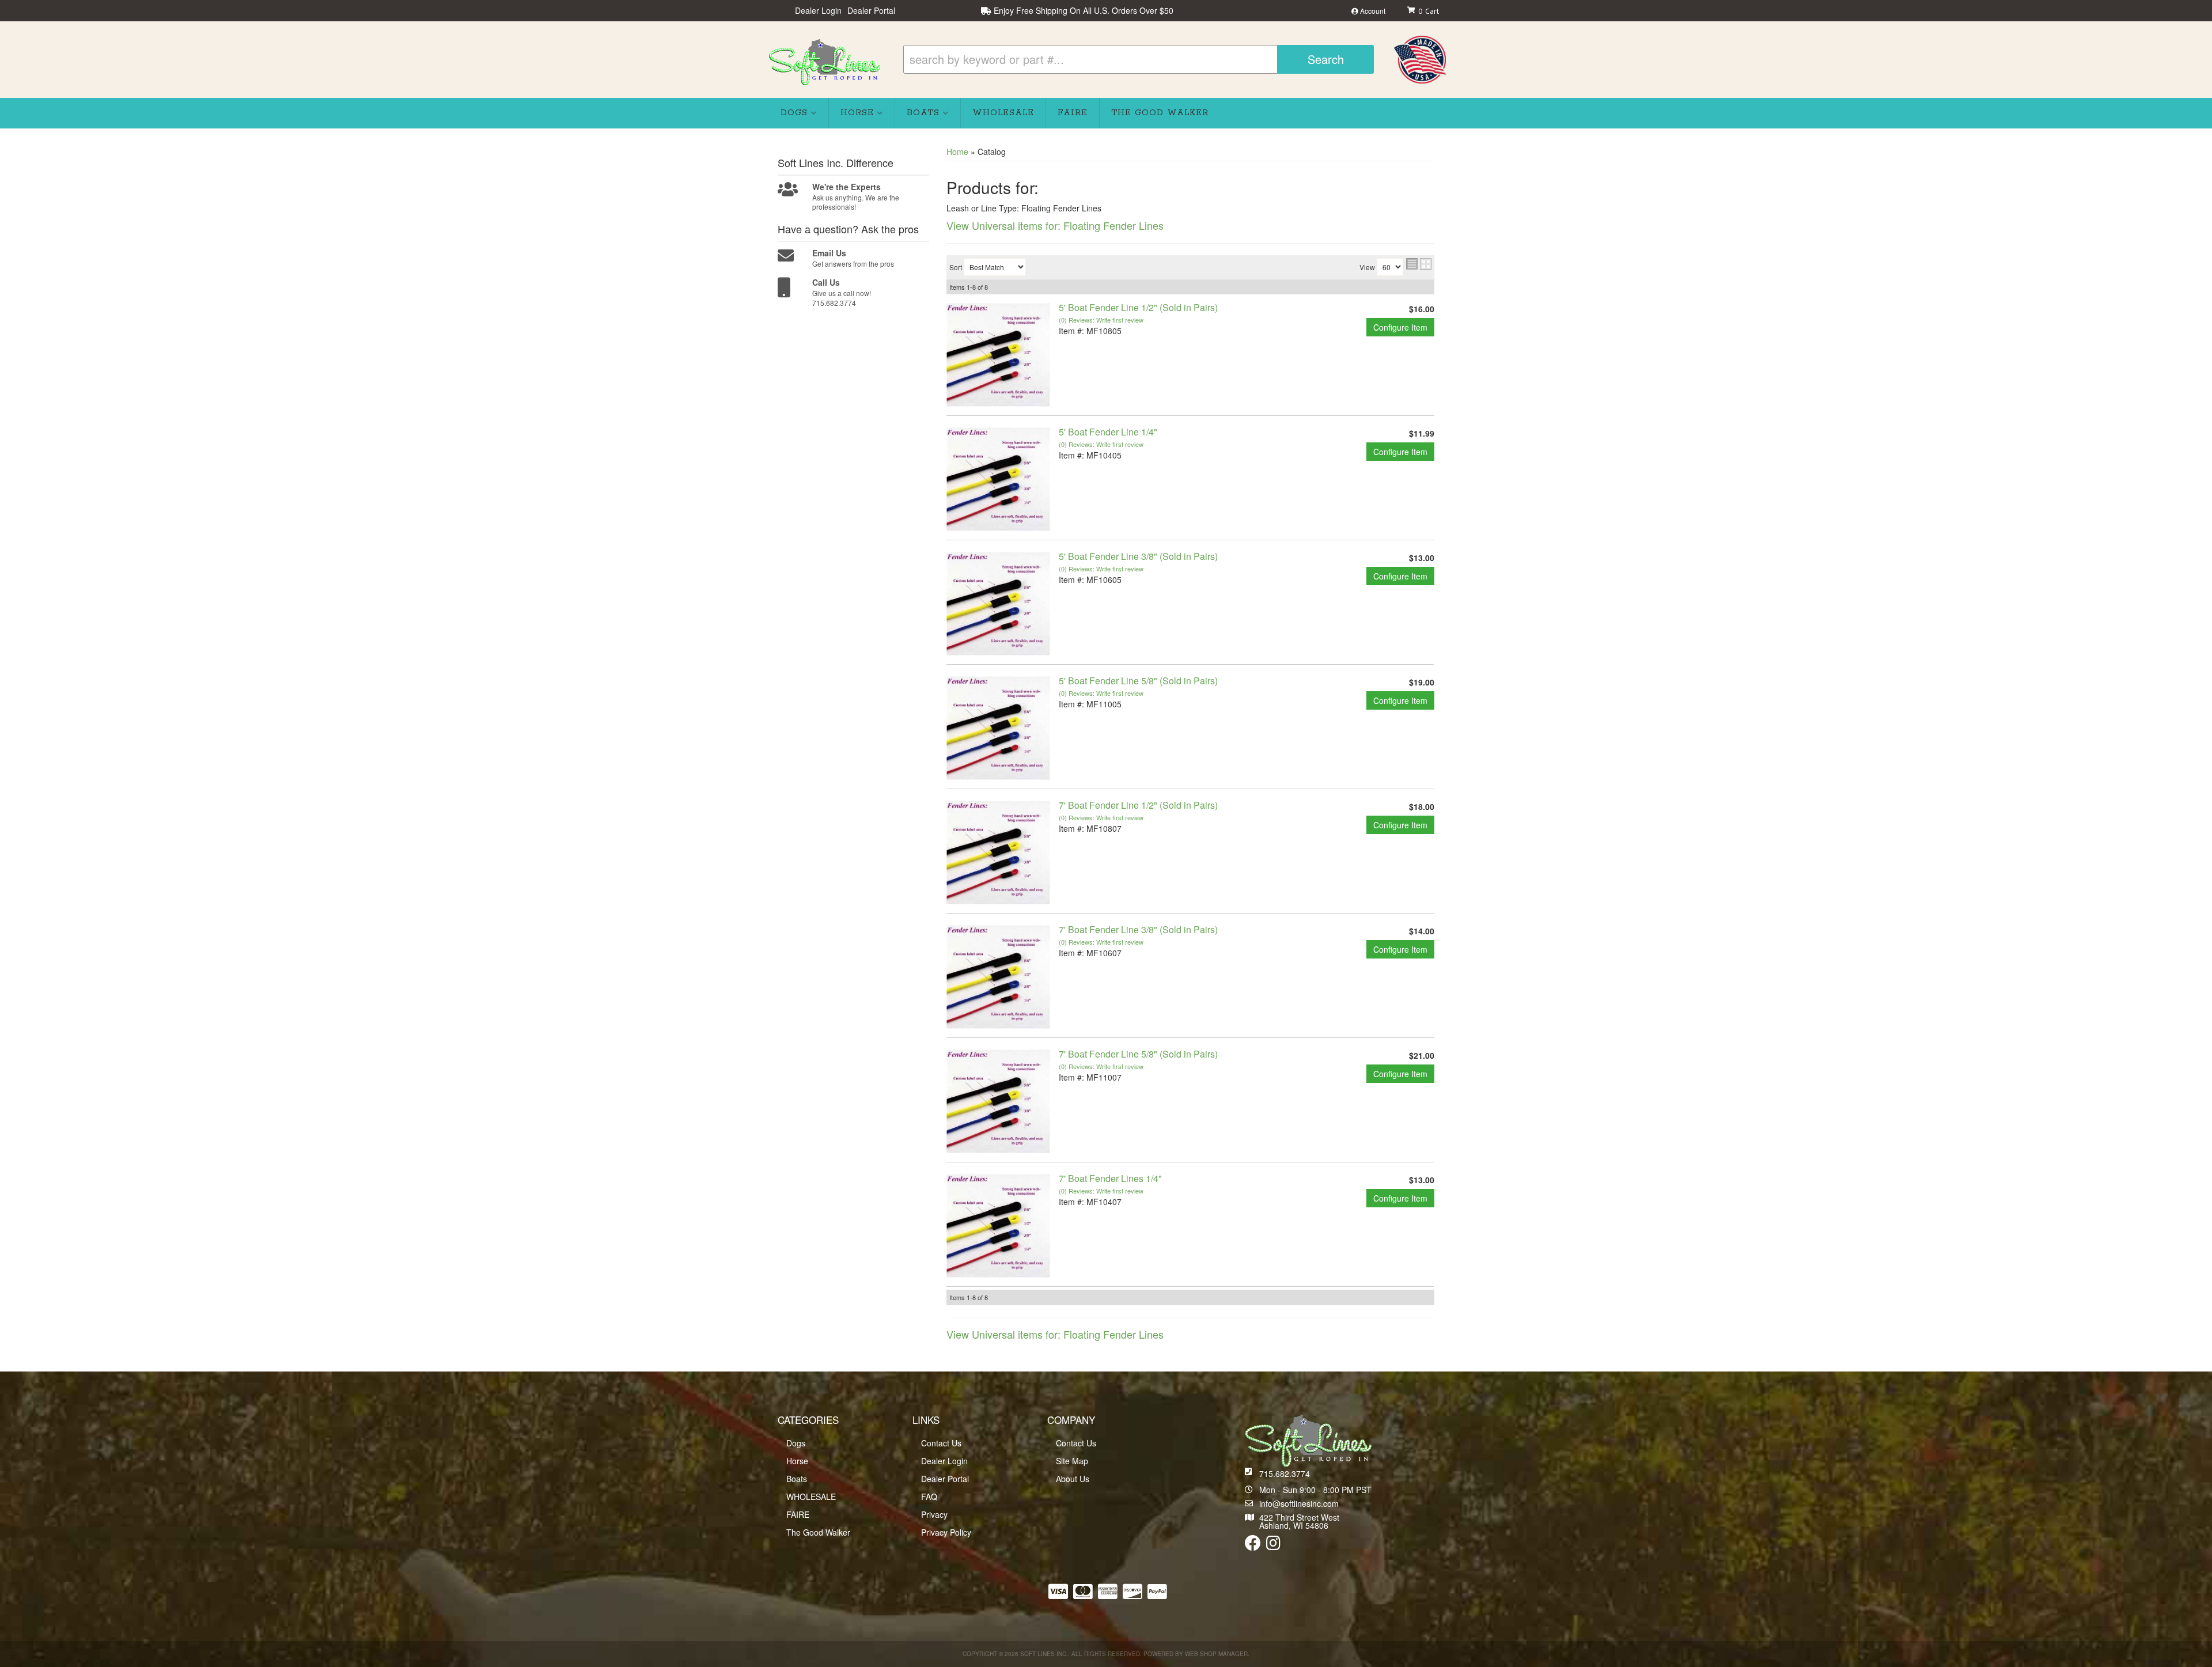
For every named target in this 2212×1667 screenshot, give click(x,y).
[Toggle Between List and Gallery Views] (1419, 264)
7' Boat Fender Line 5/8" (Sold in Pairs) (1138, 1054)
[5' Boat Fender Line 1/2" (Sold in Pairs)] (998, 354)
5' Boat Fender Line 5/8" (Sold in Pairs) (1138, 681)
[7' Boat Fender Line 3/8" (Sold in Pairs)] (998, 976)
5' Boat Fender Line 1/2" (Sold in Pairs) (1138, 307)
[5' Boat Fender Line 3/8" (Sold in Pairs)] (998, 603)
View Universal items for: (1055, 225)
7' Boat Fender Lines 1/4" (1110, 1178)
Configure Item (1400, 327)
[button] (1139, 59)
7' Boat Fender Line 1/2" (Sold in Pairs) (1138, 805)
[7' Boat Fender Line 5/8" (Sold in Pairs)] (998, 1100)
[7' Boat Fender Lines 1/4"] (998, 1225)
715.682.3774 (1285, 1473)
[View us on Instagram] (1273, 1545)
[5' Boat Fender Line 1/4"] (998, 478)
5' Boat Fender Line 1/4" (1108, 432)
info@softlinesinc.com (1299, 1503)
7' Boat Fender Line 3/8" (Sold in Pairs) (1138, 929)
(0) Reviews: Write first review (1101, 320)
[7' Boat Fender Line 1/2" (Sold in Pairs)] (998, 851)
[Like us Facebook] (1253, 1545)
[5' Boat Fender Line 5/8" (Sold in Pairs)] (998, 727)
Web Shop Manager (1216, 1654)
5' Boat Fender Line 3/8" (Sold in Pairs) (1138, 556)
